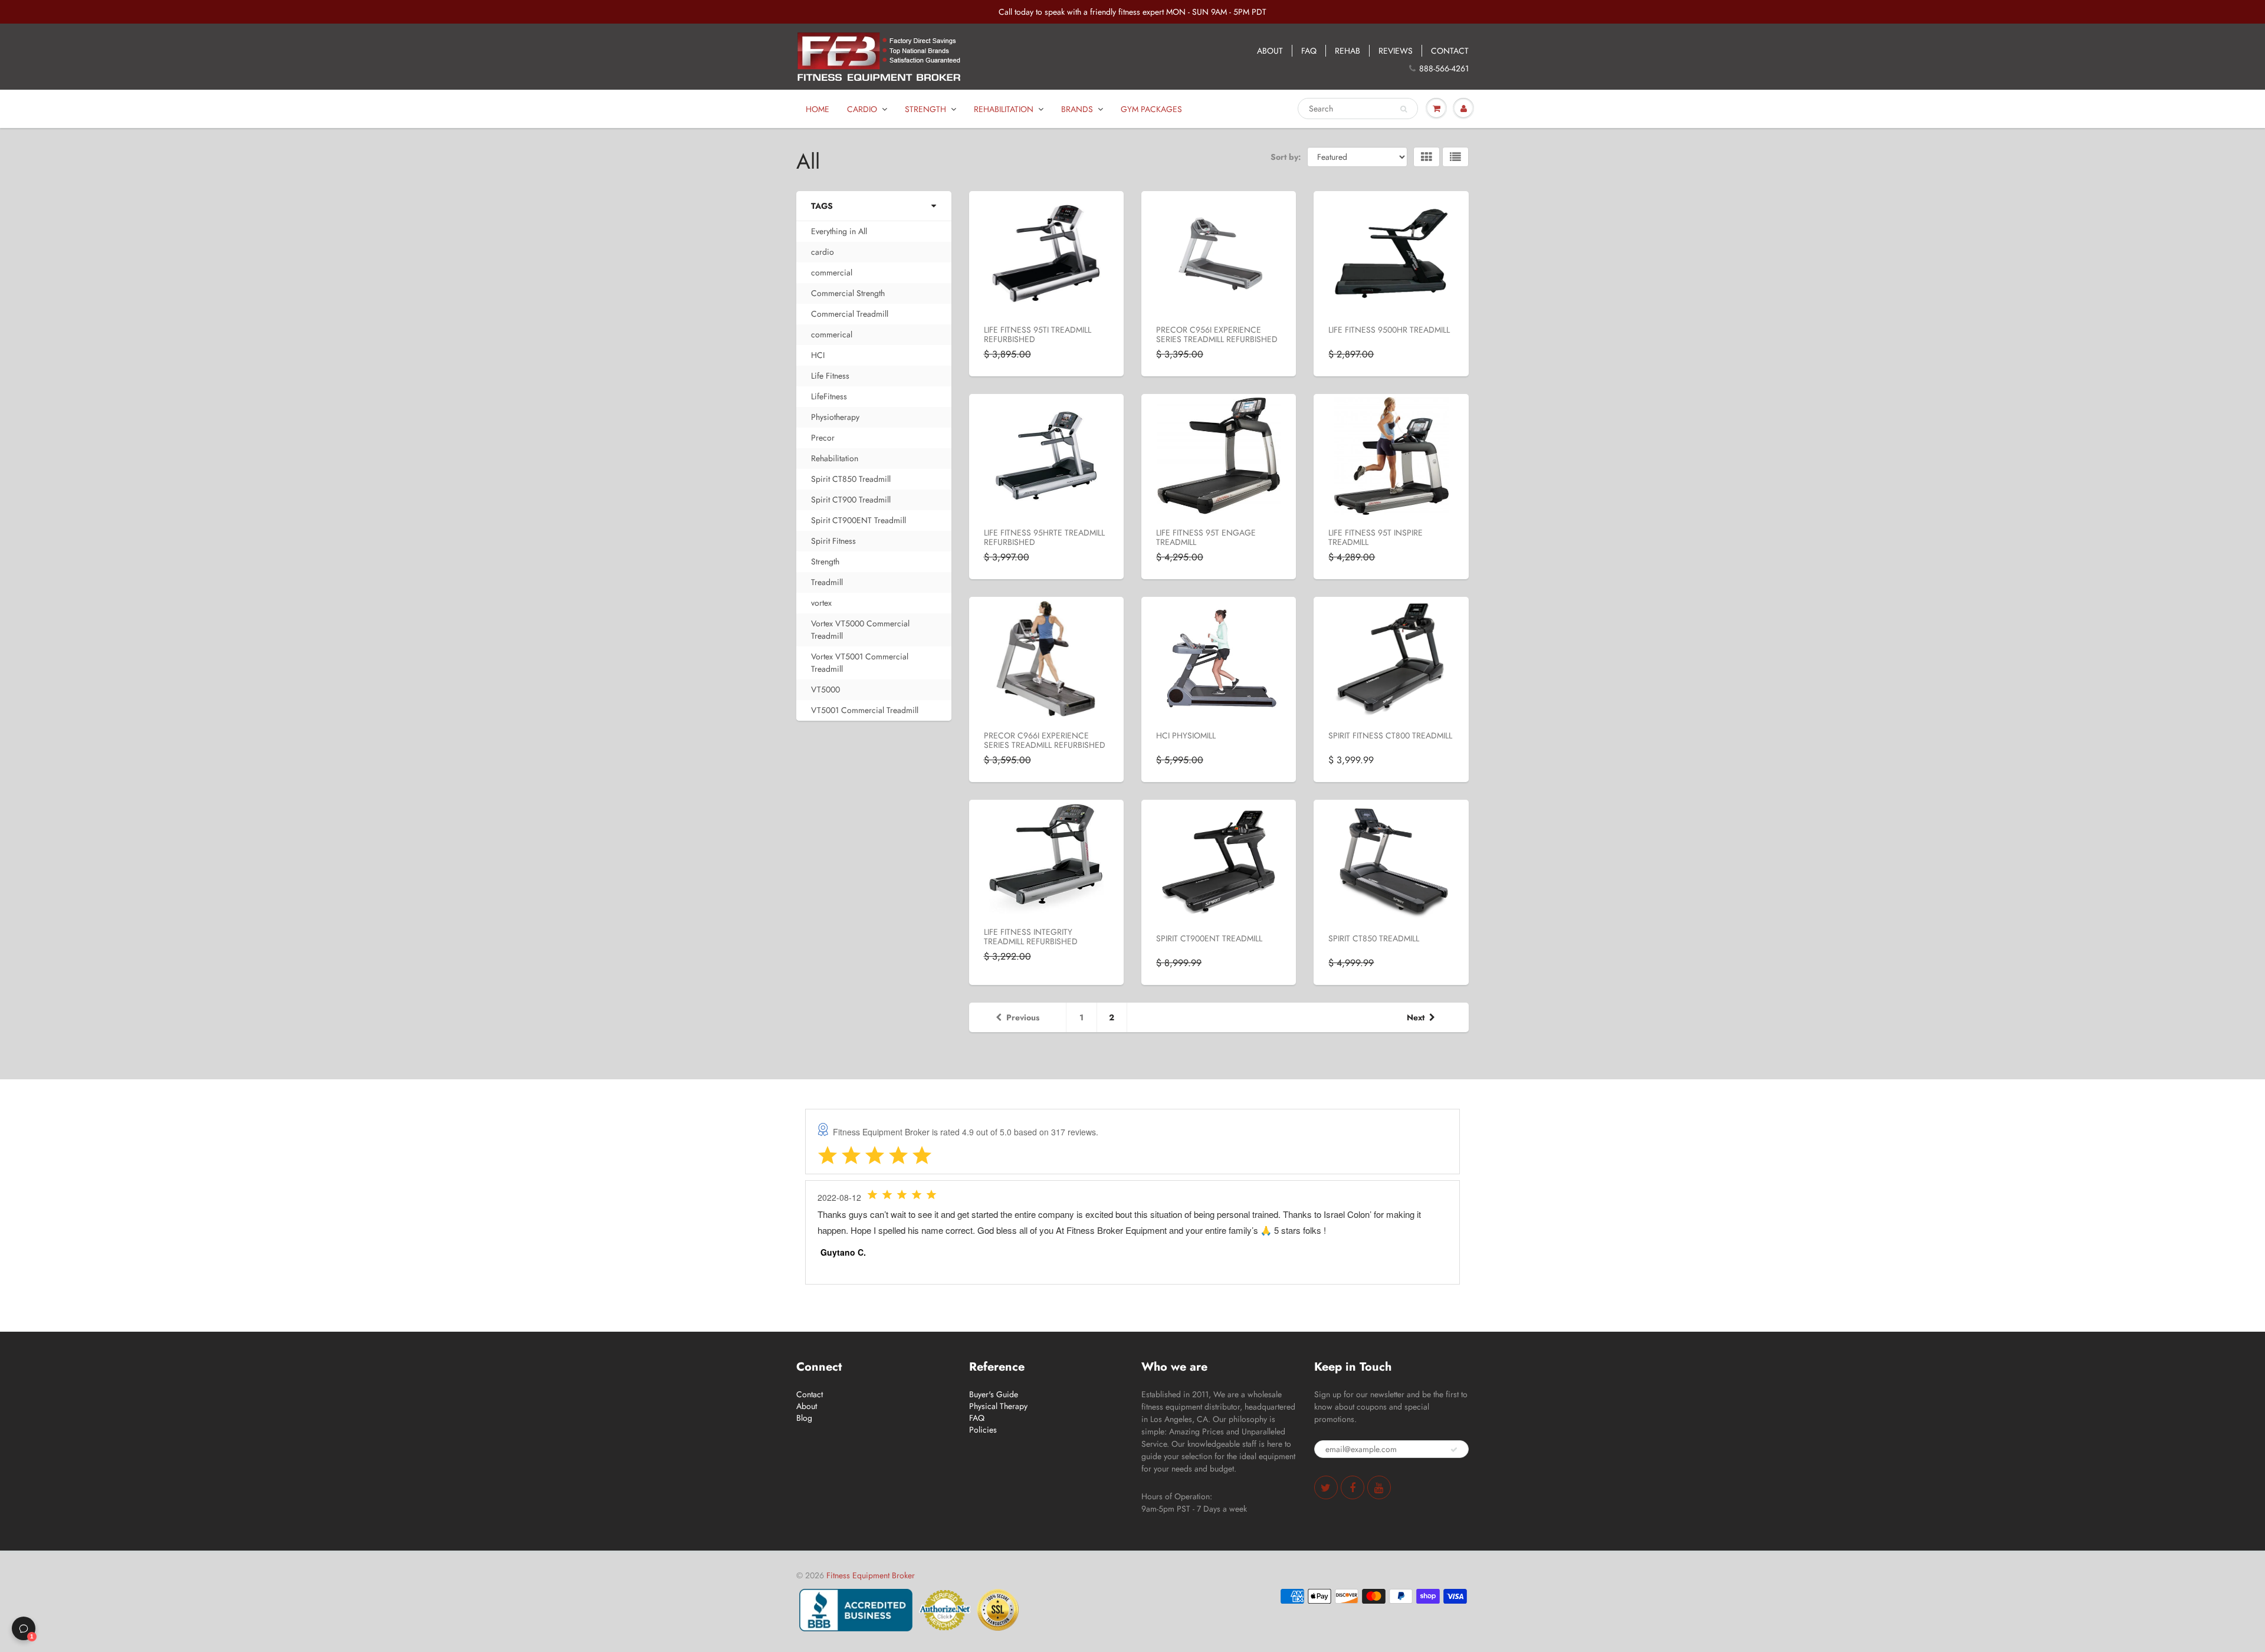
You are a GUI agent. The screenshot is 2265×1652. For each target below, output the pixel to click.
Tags (822, 206)
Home (818, 109)
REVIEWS (1396, 51)
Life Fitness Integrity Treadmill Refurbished (1031, 937)
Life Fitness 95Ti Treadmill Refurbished (1038, 334)
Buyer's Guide (994, 1394)
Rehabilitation (1004, 109)
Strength (925, 109)
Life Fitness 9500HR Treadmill (1389, 330)
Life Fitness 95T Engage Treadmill (1206, 537)
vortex (821, 603)
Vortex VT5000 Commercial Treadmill (860, 630)
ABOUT (1270, 51)
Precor (823, 438)
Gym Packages (1151, 109)
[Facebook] (1353, 1487)
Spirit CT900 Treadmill (851, 500)
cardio (823, 252)
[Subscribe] (1454, 1450)
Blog (804, 1418)
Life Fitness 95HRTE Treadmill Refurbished (1044, 537)
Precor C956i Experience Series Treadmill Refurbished (1217, 334)
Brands (1077, 109)
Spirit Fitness (833, 541)
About (807, 1406)
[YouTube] (1379, 1487)
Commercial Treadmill (850, 314)
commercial (832, 272)
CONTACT (1450, 51)
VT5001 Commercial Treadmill (865, 710)
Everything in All (839, 231)
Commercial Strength (848, 293)
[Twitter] (1326, 1487)
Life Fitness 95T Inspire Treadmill (1376, 537)
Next (1416, 1017)
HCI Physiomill (1186, 735)
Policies (983, 1430)
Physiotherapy (835, 417)
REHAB (1347, 51)
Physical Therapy (998, 1406)
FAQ (1309, 51)
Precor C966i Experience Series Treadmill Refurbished (1045, 740)
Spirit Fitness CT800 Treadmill (1390, 735)
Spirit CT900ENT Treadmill (859, 520)
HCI (818, 355)
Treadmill (827, 582)
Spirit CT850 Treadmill (851, 479)
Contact (810, 1394)
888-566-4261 (1444, 68)
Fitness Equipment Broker (871, 1575)
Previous (1023, 1017)
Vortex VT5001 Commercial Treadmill (860, 663)
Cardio (862, 109)
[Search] (1404, 109)
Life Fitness (830, 376)
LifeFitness (829, 396)
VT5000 (825, 689)
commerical (832, 334)
